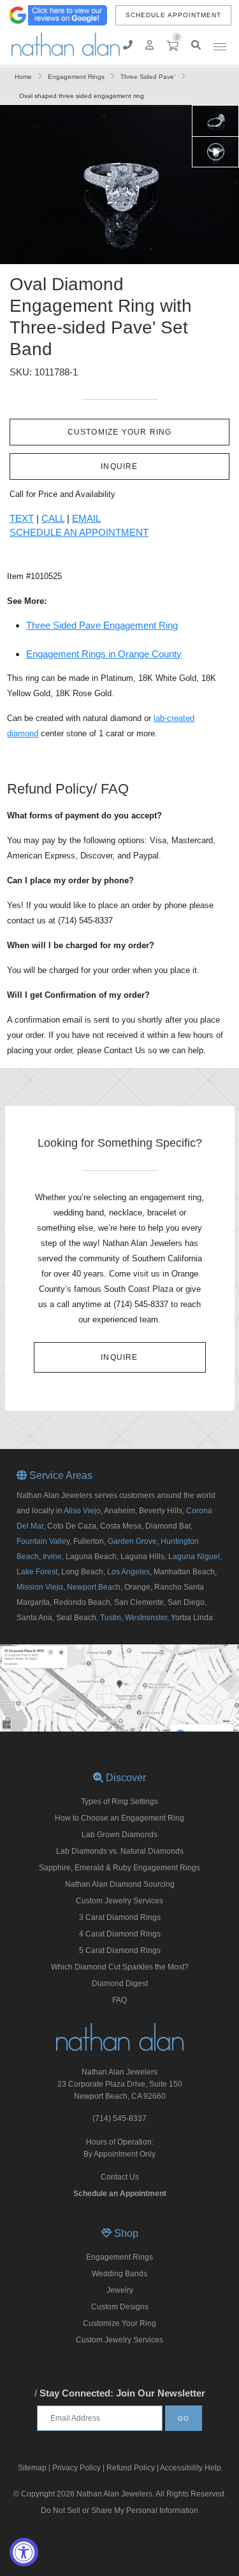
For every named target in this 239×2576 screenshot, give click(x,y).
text (22, 518)
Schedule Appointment (173, 15)
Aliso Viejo (82, 1511)
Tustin (111, 1618)
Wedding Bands (119, 2274)
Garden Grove (132, 1541)
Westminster (146, 1618)
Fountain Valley (43, 1541)
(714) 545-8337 (119, 2118)
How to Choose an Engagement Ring (119, 1818)
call (53, 518)
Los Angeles (128, 1572)
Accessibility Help (191, 2468)
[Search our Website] (196, 45)
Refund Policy (131, 2468)
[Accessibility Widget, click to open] (24, 2552)
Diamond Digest (120, 1984)
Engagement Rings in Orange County (104, 654)
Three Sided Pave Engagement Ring (102, 625)
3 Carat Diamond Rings (120, 1917)
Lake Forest (37, 1572)
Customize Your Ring (119, 2323)
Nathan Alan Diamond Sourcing (120, 1884)
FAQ (119, 2000)
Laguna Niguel (194, 1557)
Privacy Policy (76, 2468)
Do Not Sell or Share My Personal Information (119, 2510)
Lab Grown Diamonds (119, 1835)
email (86, 518)
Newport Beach (94, 1587)
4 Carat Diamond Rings (120, 1934)
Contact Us (120, 2177)
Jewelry (120, 2290)
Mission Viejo (40, 1587)
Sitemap (32, 2468)
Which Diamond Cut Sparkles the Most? (120, 1967)
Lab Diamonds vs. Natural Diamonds (120, 1851)
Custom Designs (120, 2307)
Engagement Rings (119, 2257)
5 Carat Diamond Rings (120, 1950)
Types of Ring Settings (119, 1802)
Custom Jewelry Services (119, 1901)
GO (184, 2418)
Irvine (52, 1557)
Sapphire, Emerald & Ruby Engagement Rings (119, 1868)
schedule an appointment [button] (79, 532)
